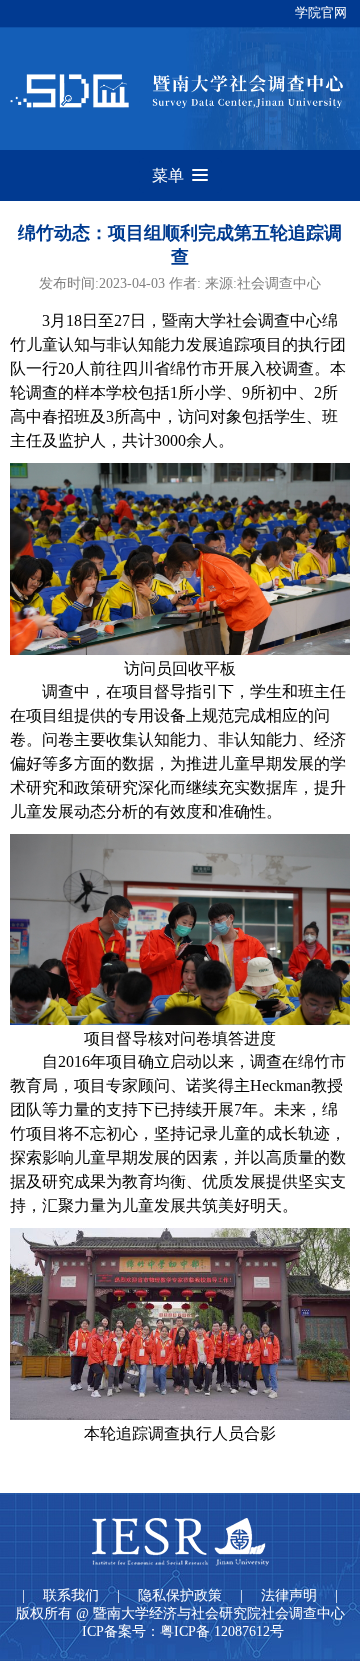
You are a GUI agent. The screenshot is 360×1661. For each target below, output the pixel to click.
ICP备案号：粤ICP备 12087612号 (183, 1631)
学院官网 (321, 12)
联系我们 (71, 1595)
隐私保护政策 (180, 1595)
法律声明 (289, 1595)
